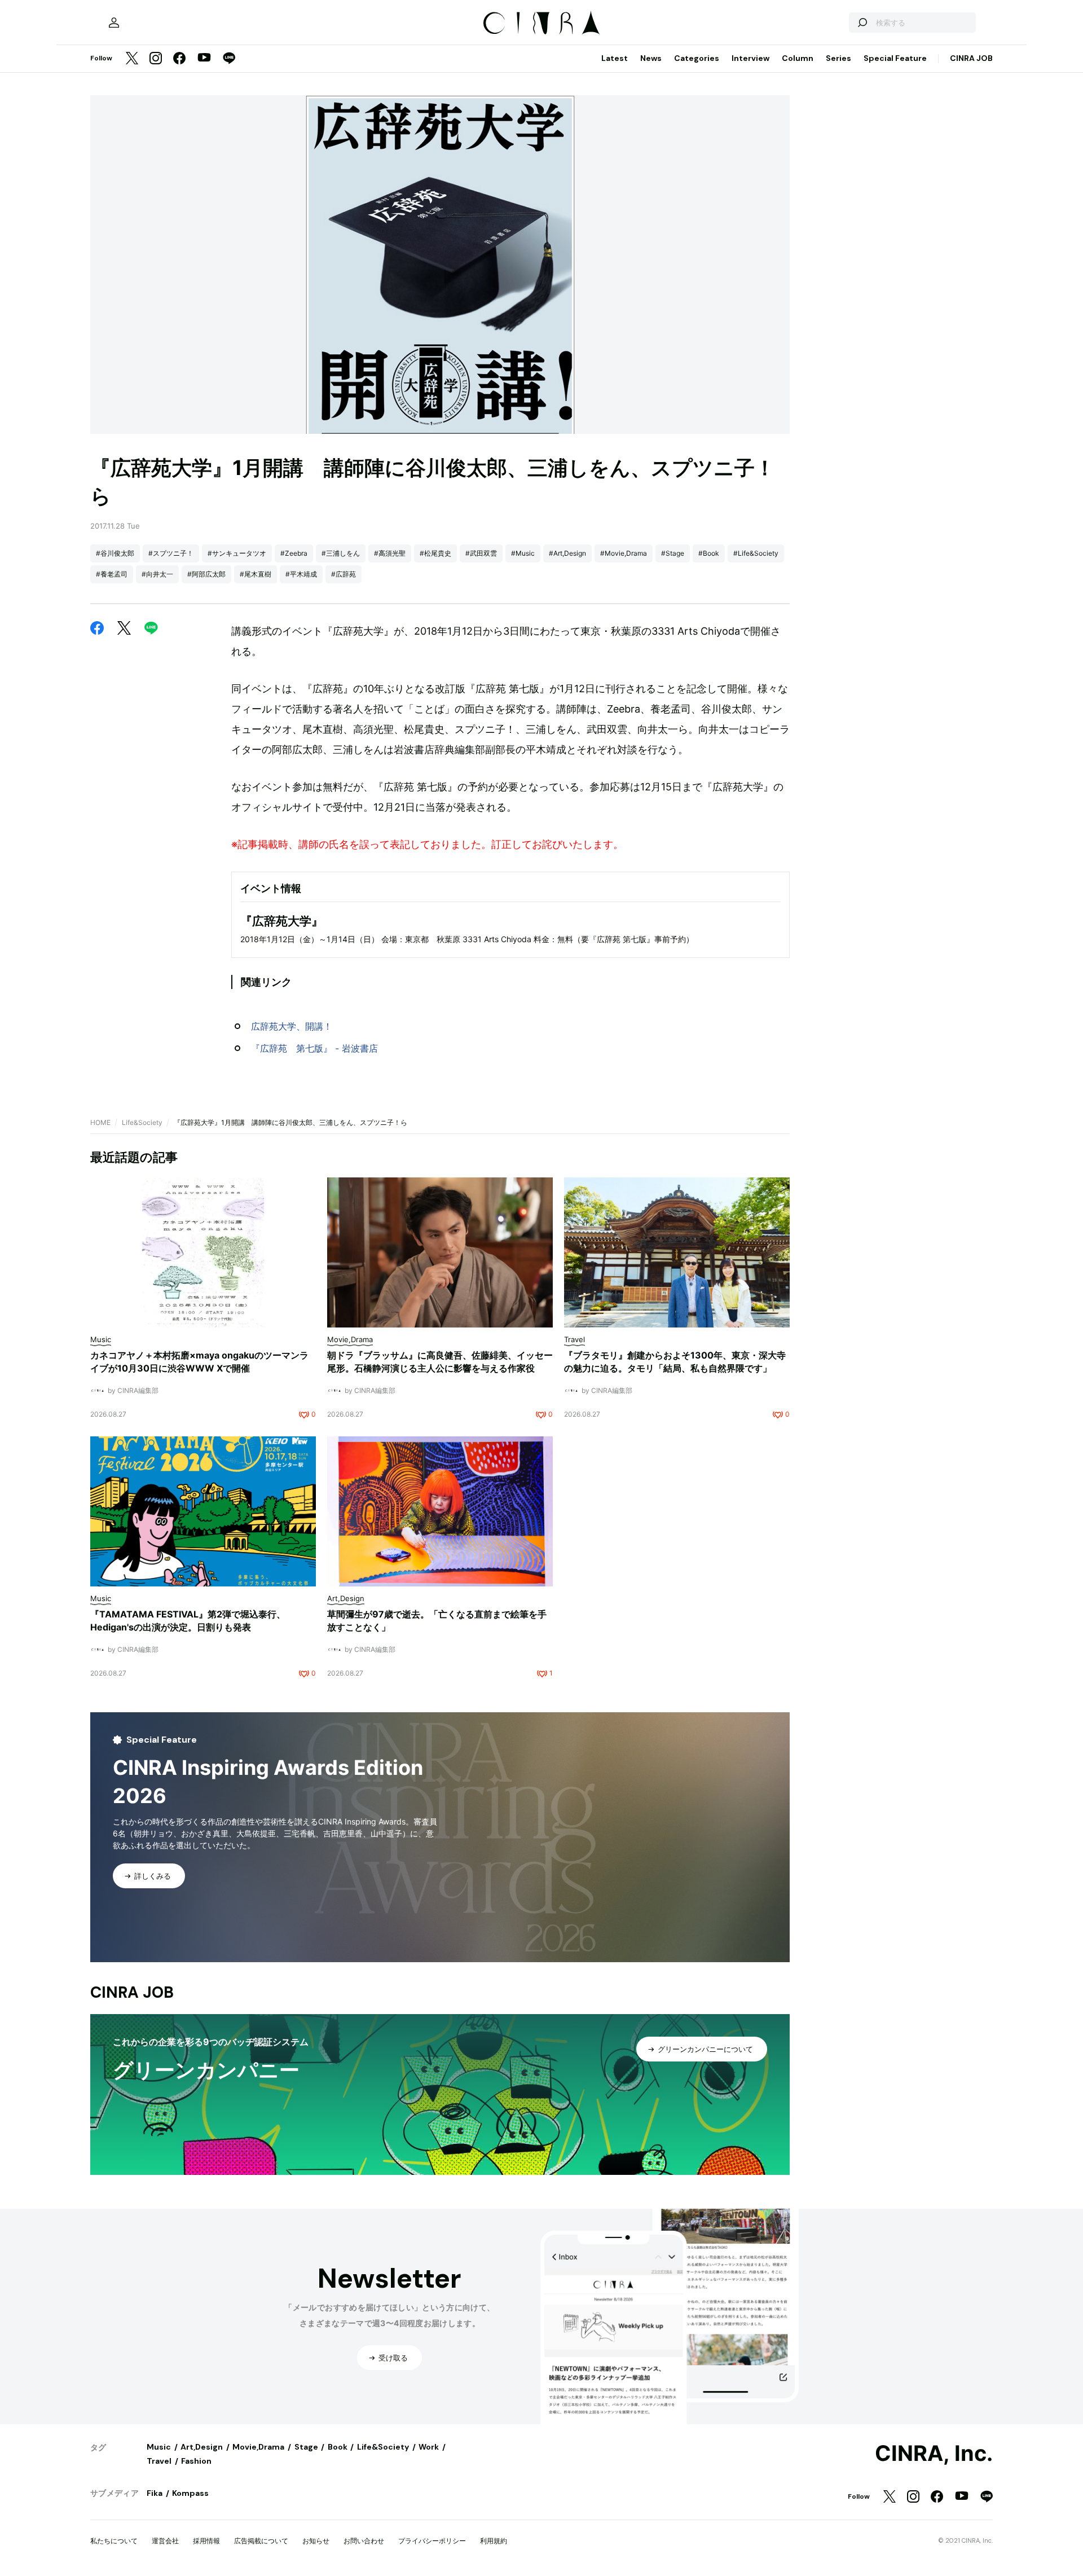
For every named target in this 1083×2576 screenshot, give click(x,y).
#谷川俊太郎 (115, 553)
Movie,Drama (258, 2447)
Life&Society (142, 1122)
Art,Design (202, 2447)
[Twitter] (132, 59)
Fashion (196, 2461)
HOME (100, 1122)
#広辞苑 (344, 574)
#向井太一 (157, 574)
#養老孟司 (112, 574)
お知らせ (316, 2541)
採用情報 (206, 2541)
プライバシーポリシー (432, 2541)
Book (338, 2447)
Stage (306, 2447)
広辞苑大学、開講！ (292, 1026)
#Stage (673, 553)
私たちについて (114, 2541)
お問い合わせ (364, 2541)
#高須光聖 (390, 553)
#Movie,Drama (624, 553)
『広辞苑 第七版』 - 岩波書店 (314, 1048)
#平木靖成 (301, 574)
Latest (615, 58)
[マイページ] (114, 23)
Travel (159, 2461)
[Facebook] (179, 59)
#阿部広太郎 (206, 574)
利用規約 (494, 2541)
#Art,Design (567, 553)
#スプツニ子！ (171, 553)
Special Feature (895, 58)
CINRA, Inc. (934, 2454)
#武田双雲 (481, 553)
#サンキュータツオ (237, 553)
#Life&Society (756, 553)
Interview (750, 58)
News (651, 58)
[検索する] (862, 23)
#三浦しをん (341, 553)
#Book (709, 553)
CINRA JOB (971, 58)
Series (838, 58)
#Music (523, 553)
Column (798, 58)
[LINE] (229, 59)
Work (429, 2447)
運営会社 (165, 2541)
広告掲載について (261, 2541)
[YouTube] (204, 59)
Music (159, 2447)
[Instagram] (156, 59)
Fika (155, 2493)
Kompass (190, 2493)
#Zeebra (294, 553)
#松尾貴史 (435, 553)
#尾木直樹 (256, 574)
